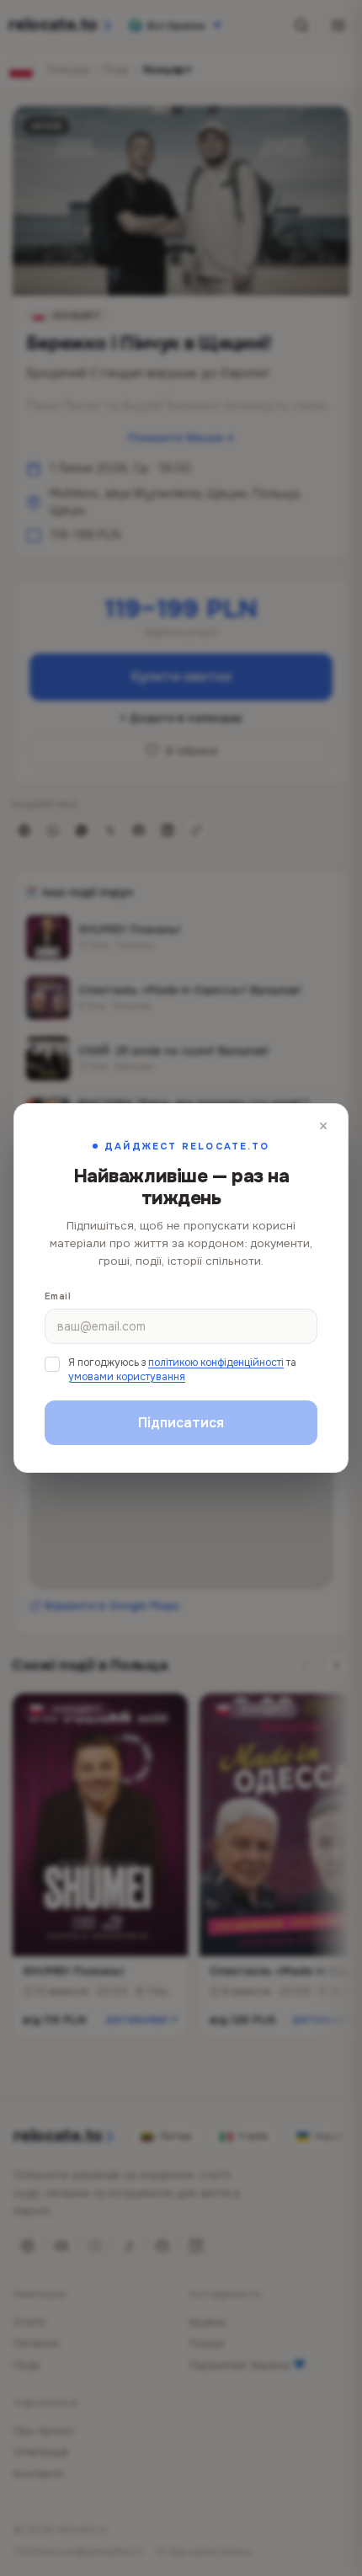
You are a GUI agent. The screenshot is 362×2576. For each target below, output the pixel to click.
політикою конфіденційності (216, 1363)
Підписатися (181, 1423)
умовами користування (127, 1377)
